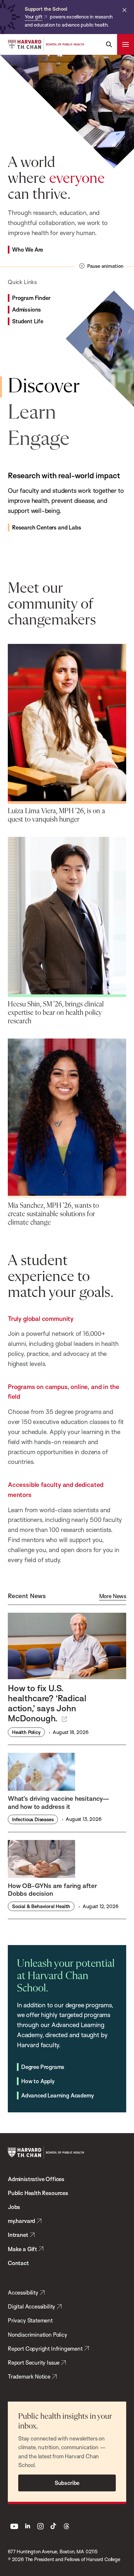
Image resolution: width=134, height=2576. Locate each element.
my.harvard (21, 2221)
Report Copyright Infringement (45, 2349)
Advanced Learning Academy (57, 2095)
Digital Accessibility (32, 2306)
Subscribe (67, 2483)
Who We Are (27, 249)
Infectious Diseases (33, 1819)
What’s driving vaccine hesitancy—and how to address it (59, 1802)
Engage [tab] (39, 439)
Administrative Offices (36, 2179)
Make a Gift (22, 2249)
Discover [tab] (44, 387)
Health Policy (26, 1732)
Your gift (33, 17)
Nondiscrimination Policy (38, 2335)
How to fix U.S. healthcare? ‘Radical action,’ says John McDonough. (47, 1703)
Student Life (28, 321)
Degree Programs (43, 2067)
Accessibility (23, 2292)
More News (113, 1596)
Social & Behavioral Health (41, 1906)
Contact (18, 2263)
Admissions (27, 309)
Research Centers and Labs (47, 527)
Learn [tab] (32, 413)
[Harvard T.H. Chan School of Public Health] (46, 2153)
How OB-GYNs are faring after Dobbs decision (52, 1890)
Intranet (18, 2235)
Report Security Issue (34, 2362)
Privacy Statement (30, 2320)
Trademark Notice (29, 2376)
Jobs (14, 2207)
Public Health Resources (38, 2193)
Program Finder (31, 298)
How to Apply (38, 2081)
